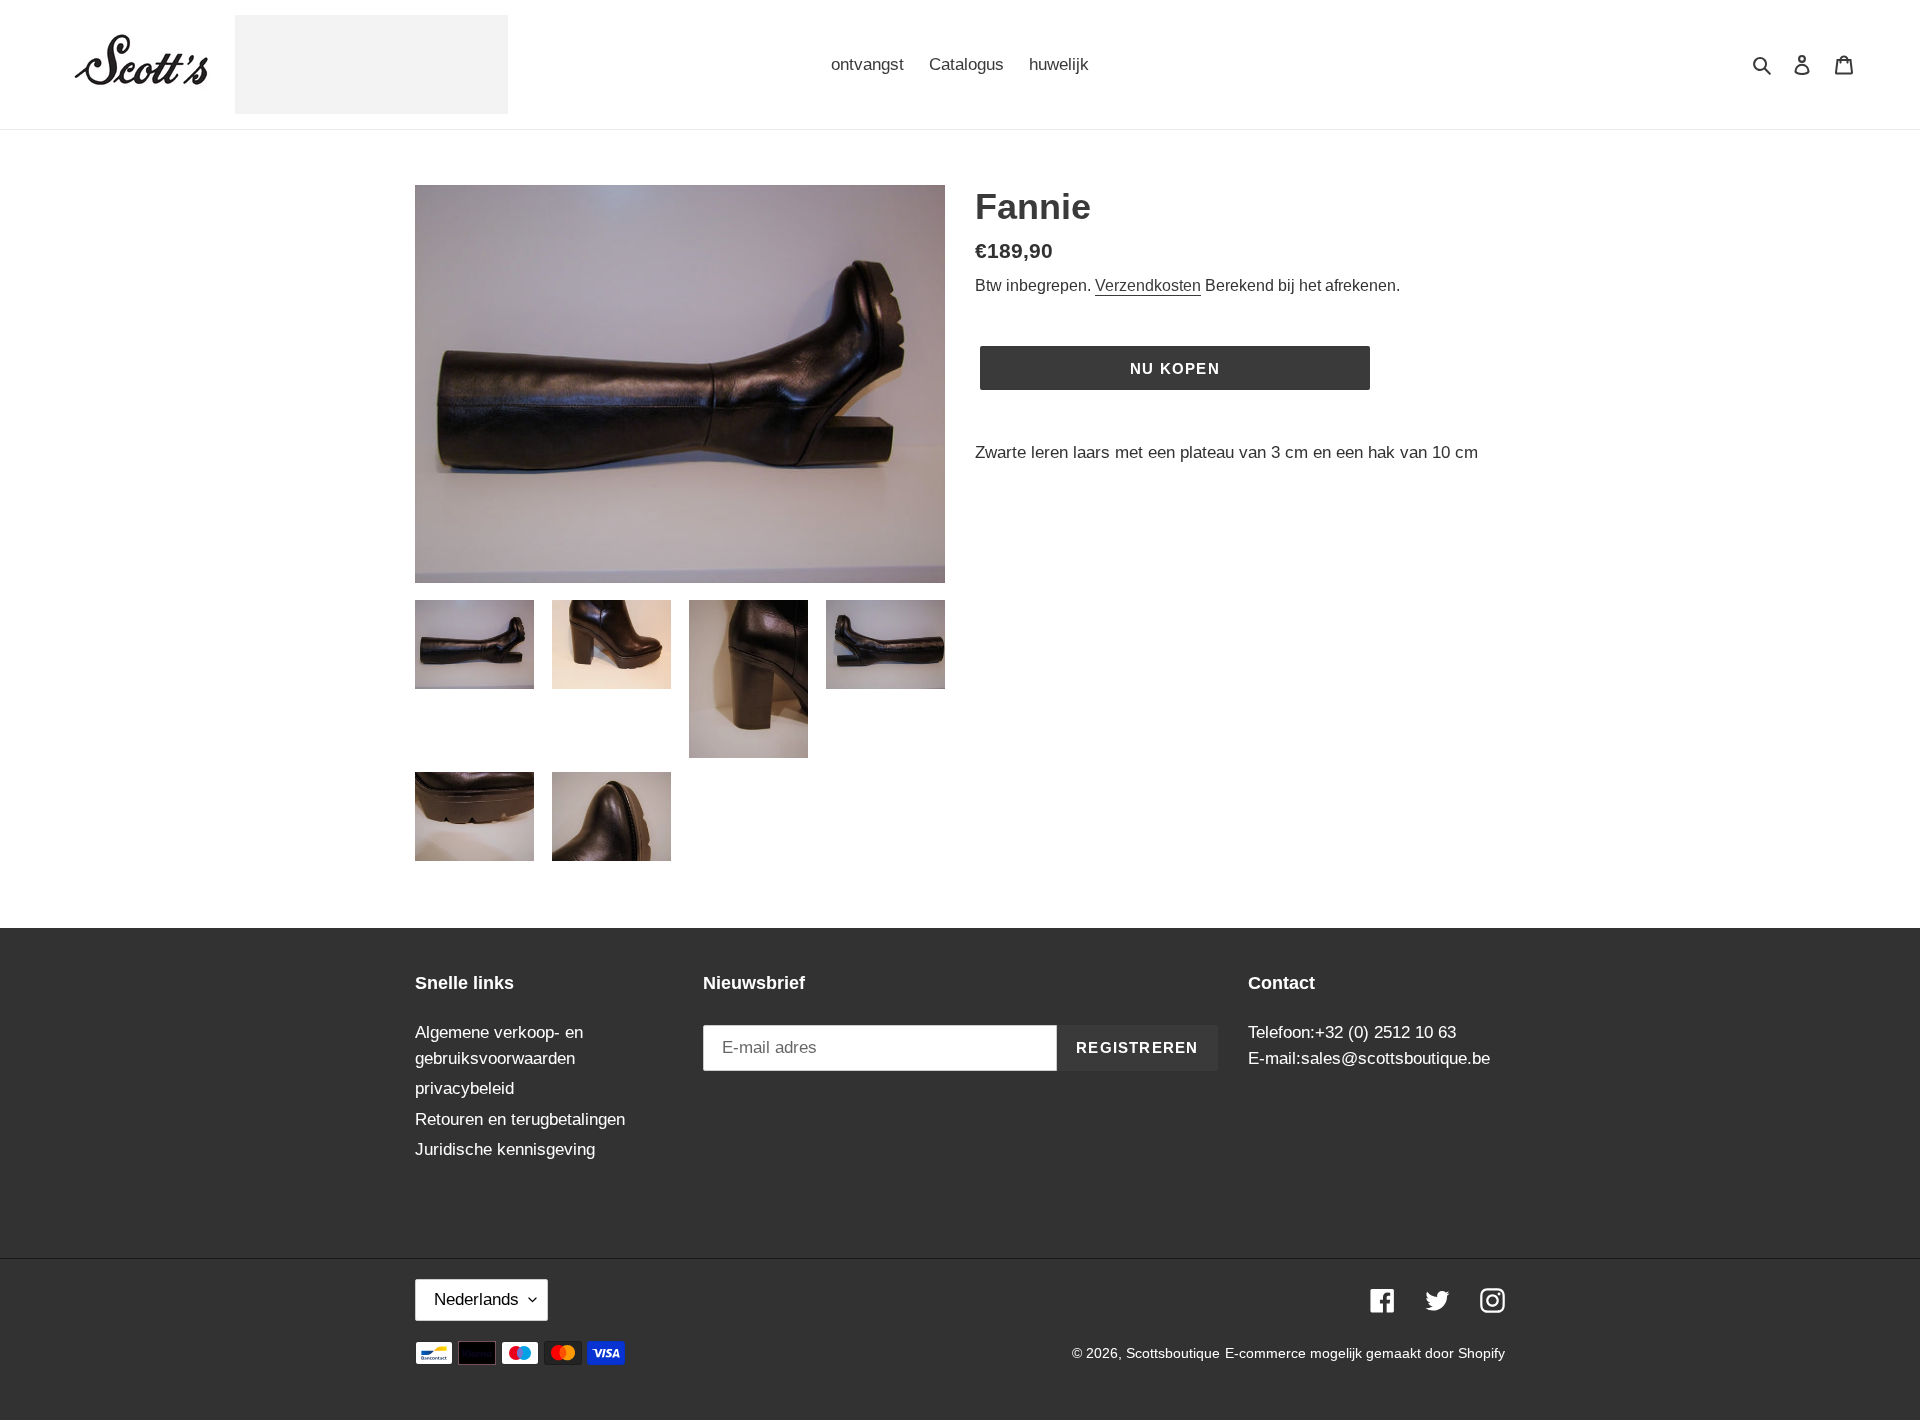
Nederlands (476, 1299)
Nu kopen (1175, 368)
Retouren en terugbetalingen (520, 1119)
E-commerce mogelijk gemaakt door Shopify (1365, 1353)
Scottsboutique (1173, 1353)
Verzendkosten (1148, 285)
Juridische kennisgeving (505, 1149)
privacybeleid (464, 1088)
